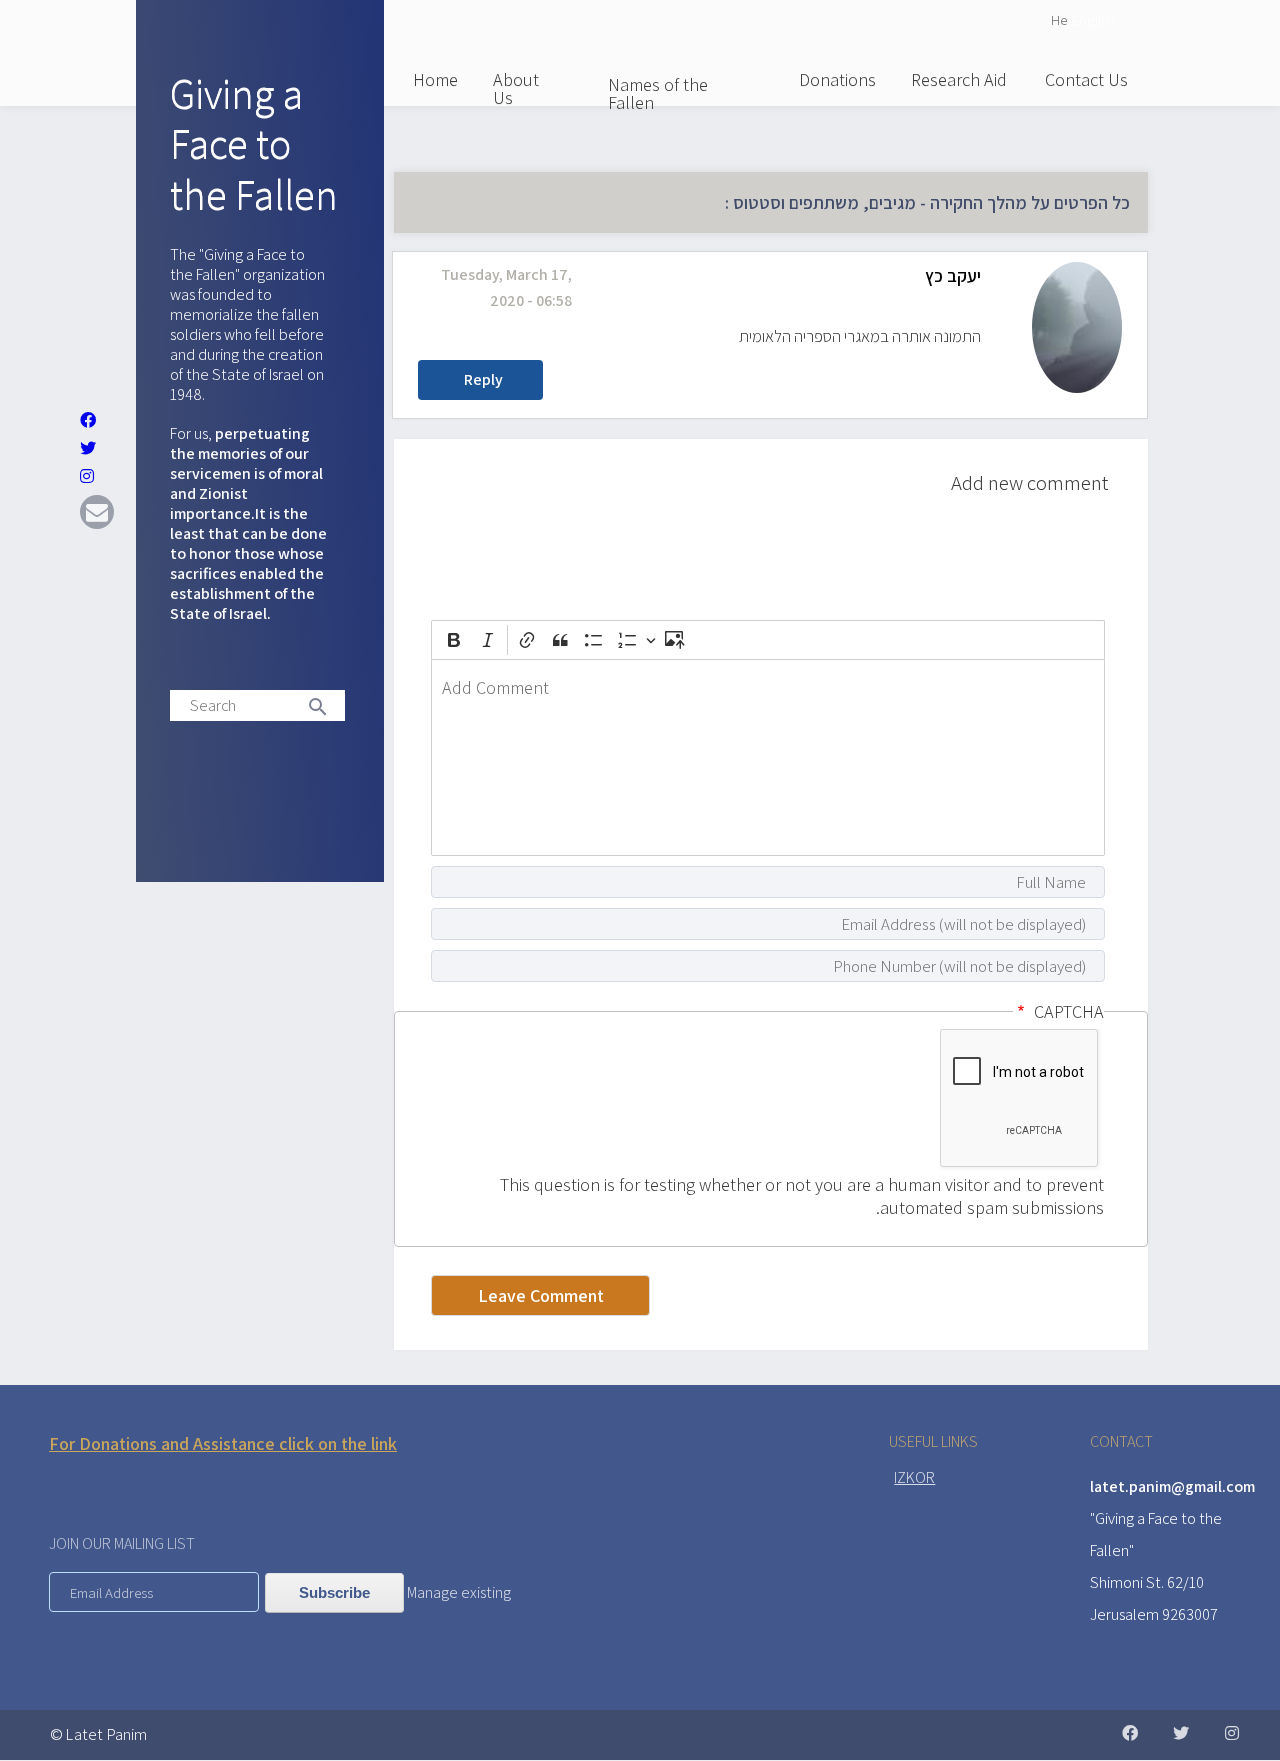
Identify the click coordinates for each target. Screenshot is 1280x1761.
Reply (483, 379)
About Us (516, 88)
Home (435, 79)
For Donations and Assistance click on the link (223, 1443)
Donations (837, 79)
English (1093, 19)
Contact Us (1086, 79)
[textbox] (768, 757)
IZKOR (914, 1477)
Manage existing (459, 1592)
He (1059, 19)
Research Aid (959, 79)
